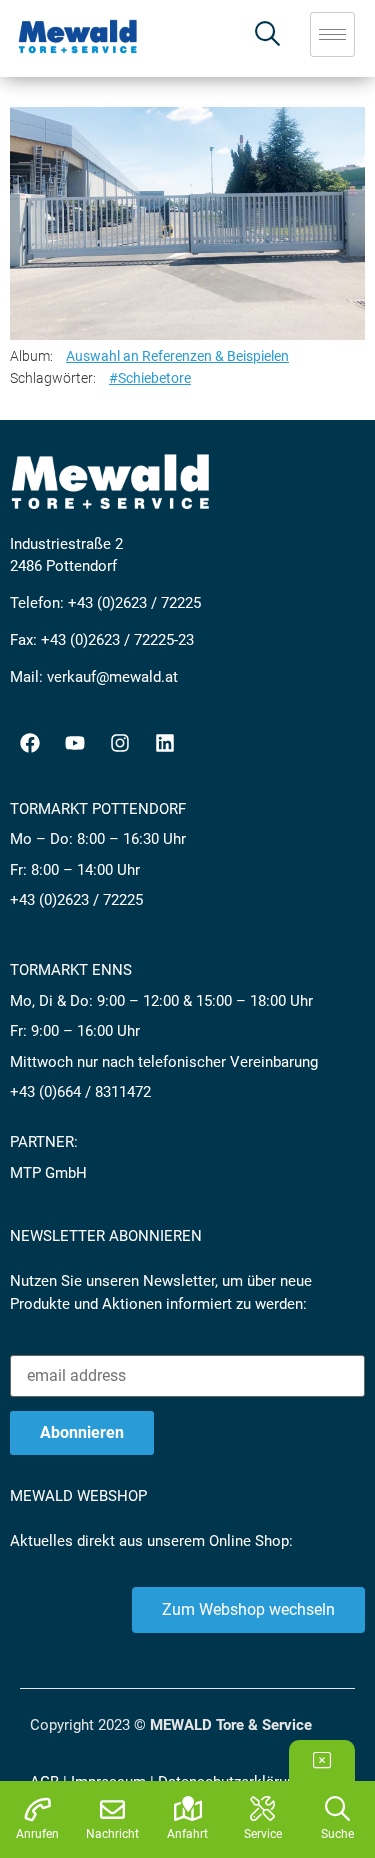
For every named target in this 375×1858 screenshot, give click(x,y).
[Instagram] (120, 743)
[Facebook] (30, 743)
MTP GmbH (48, 1173)
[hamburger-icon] (332, 34)
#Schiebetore (150, 378)
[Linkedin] (165, 743)
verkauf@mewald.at (112, 677)
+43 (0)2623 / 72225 (134, 603)
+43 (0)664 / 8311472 (80, 1092)
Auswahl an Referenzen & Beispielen (177, 356)
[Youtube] (75, 743)
